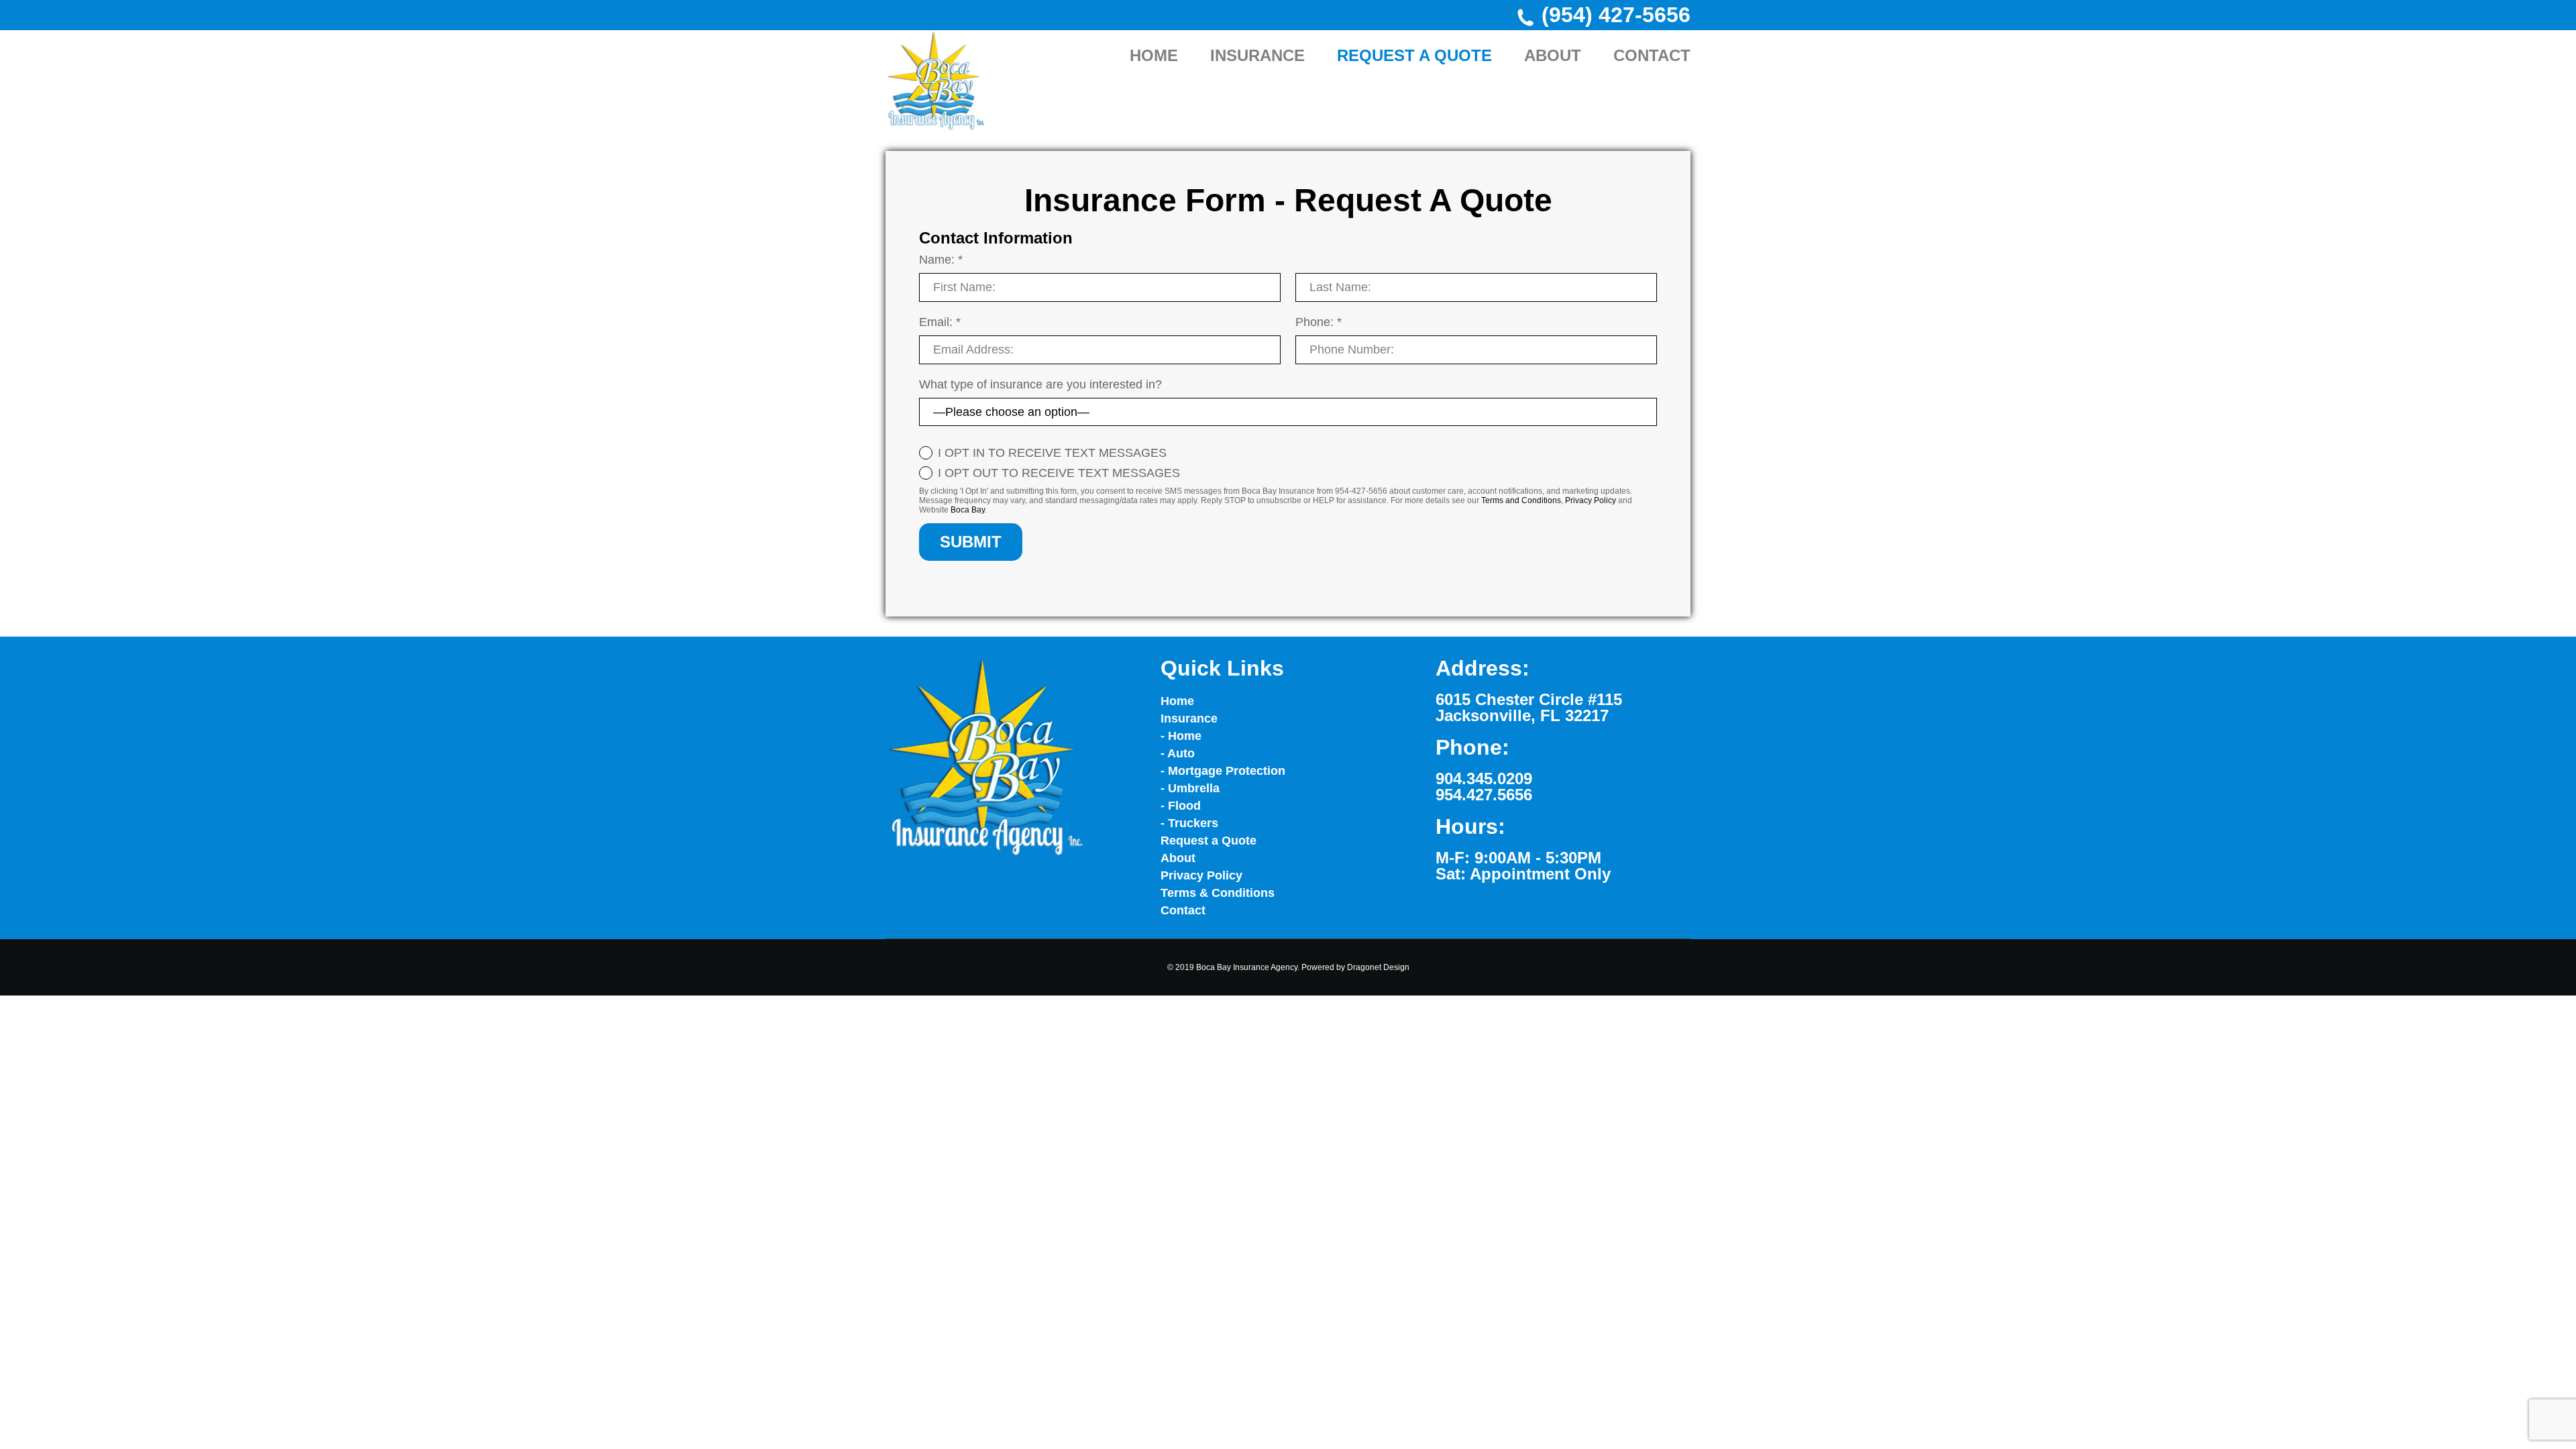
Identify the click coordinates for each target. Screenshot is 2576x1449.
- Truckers (1189, 823)
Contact (1183, 910)
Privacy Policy (1591, 500)
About (1178, 858)
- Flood (1181, 806)
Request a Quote (1209, 841)
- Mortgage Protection (1223, 771)
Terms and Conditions (1521, 500)
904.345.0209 (1484, 779)
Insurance (1189, 718)
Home (1177, 701)
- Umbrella (1190, 788)
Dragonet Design (1378, 967)
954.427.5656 (1484, 795)
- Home (1181, 736)
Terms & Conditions (1218, 893)
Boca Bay (968, 510)
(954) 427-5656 (1616, 15)
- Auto (1178, 753)
